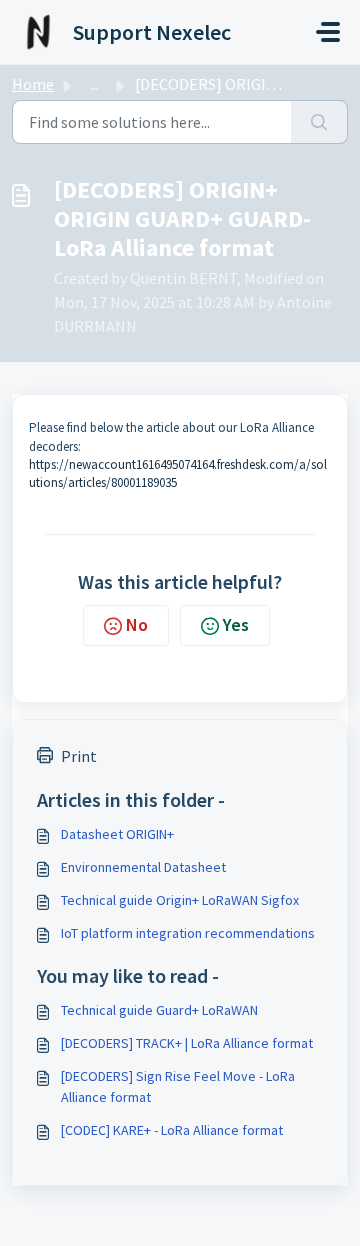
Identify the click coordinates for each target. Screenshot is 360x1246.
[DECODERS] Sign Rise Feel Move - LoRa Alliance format (178, 1086)
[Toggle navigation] (328, 32)
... (94, 84)
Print (79, 756)
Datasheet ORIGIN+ (117, 834)
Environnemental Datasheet (143, 867)
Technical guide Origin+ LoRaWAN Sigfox (180, 900)
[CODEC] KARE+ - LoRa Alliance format (172, 1130)
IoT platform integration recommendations (188, 933)
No (137, 624)
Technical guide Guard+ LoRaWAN (159, 1010)
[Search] (319, 122)
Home (33, 84)
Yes (236, 624)
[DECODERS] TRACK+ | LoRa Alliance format (187, 1043)
